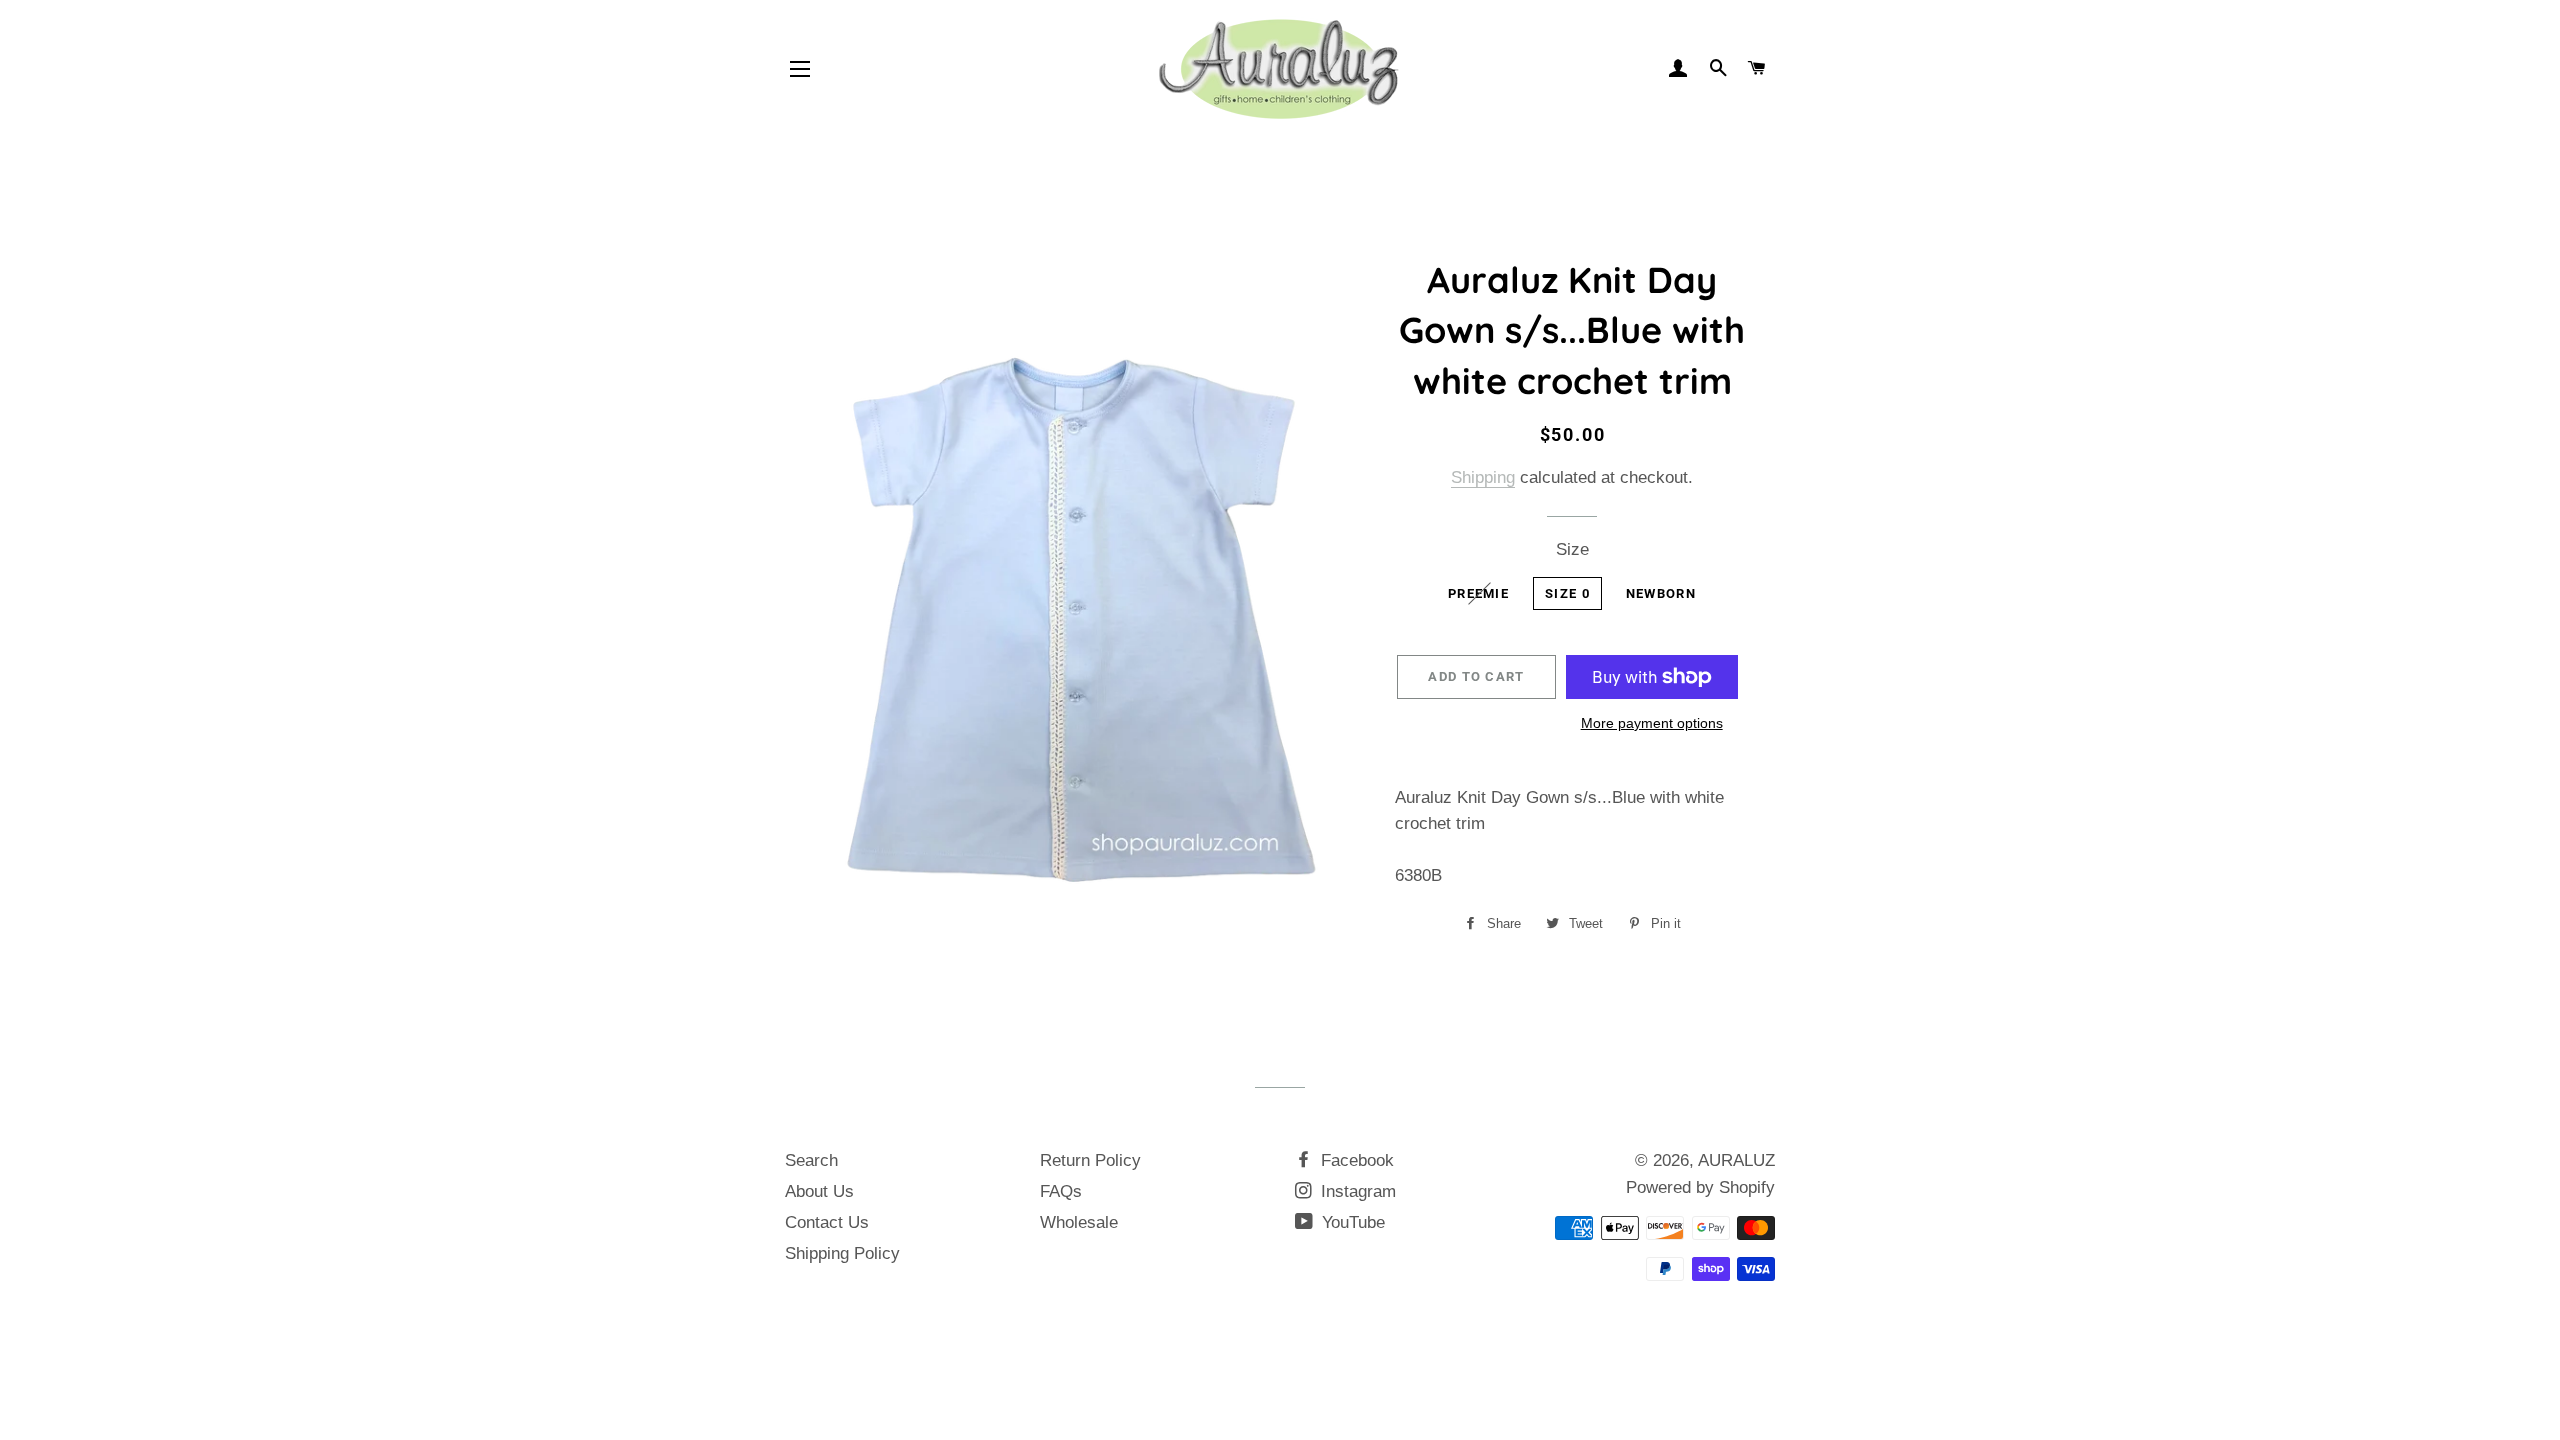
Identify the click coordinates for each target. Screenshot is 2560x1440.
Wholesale (1079, 1222)
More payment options (1652, 723)
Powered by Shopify (1700, 1187)
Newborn (1661, 593)
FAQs (1061, 1191)
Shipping (1483, 477)
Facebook (1355, 1160)
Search (811, 1160)
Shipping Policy (842, 1253)
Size (1572, 549)
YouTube (1351, 1222)
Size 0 (1567, 593)
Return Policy (1090, 1160)
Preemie (1478, 593)
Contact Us (827, 1222)
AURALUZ (1736, 1160)
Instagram (1356, 1191)
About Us (819, 1191)
